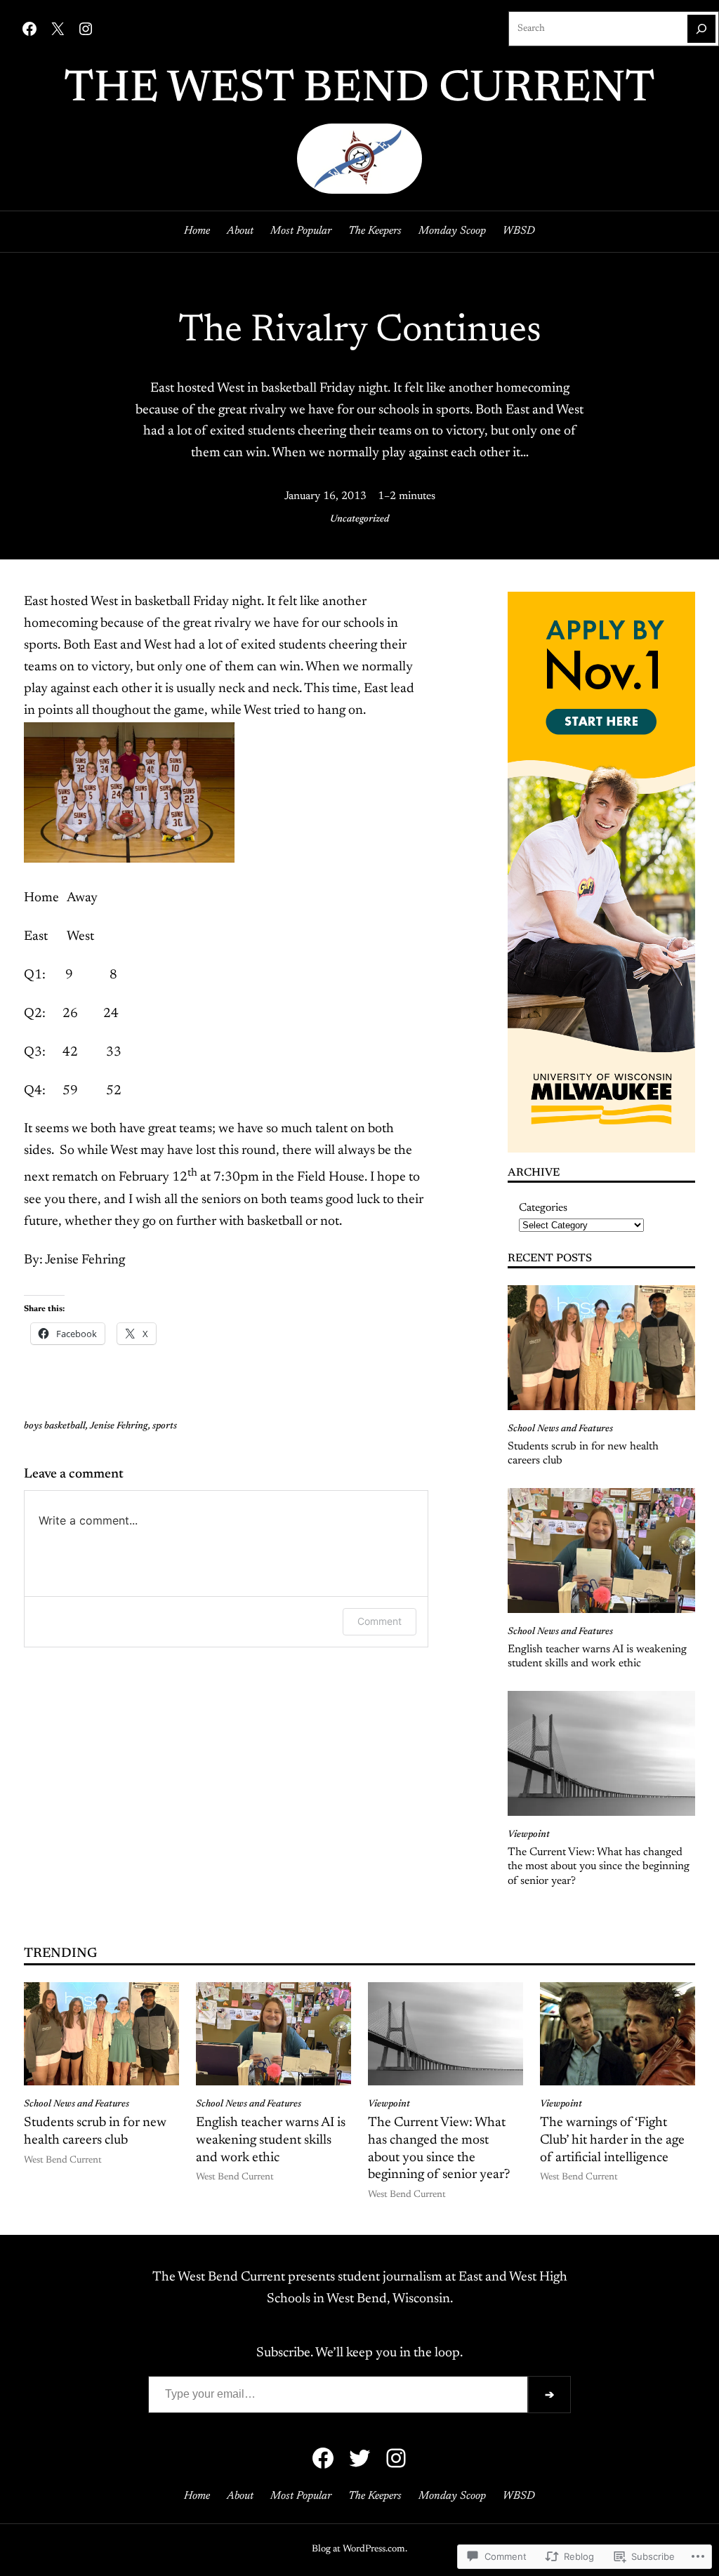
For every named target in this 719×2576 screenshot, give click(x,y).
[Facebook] (29, 29)
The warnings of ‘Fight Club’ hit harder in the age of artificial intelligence (612, 2140)
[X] (58, 29)
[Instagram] (86, 29)
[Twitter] (359, 2458)
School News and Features (560, 1429)
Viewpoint (529, 1835)
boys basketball (55, 1426)
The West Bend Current (359, 90)
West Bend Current (63, 2160)
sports (165, 1426)
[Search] (701, 29)
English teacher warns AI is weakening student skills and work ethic (597, 1657)
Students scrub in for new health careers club (583, 1454)
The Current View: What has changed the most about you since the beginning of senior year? (599, 1867)
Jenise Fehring (119, 1426)
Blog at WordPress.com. (359, 2549)
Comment (380, 1621)
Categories (543, 1208)
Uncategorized (359, 519)
